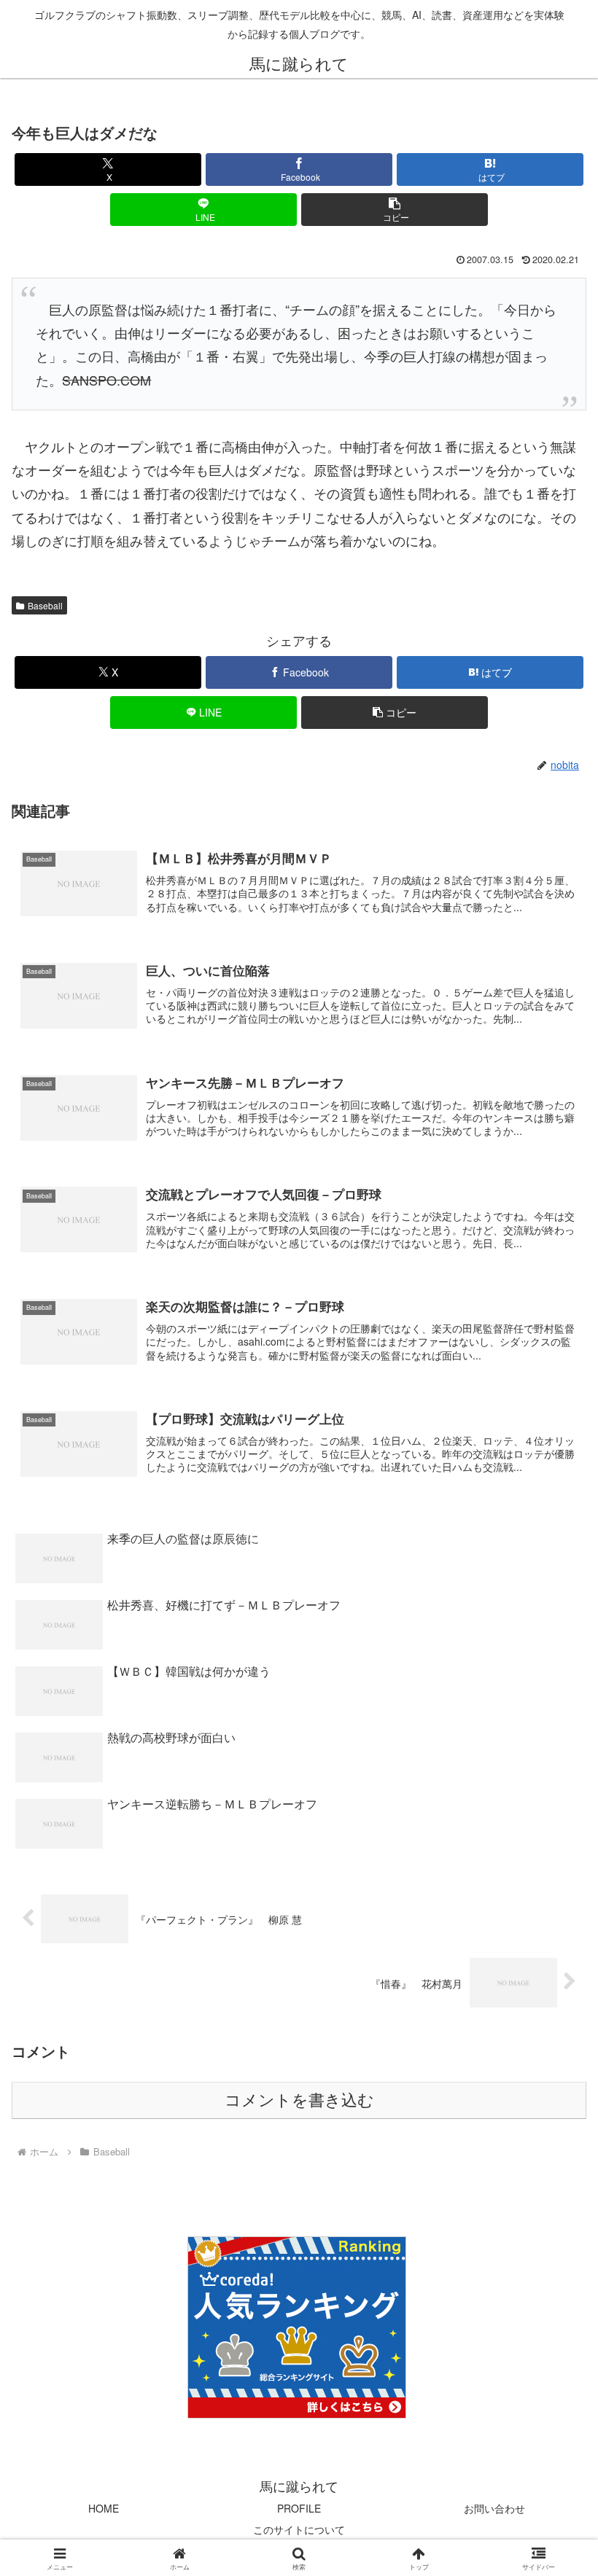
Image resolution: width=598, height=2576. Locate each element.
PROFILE (299, 2508)
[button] (395, 210)
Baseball (45, 605)
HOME (104, 2508)
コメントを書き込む (299, 2100)
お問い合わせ (494, 2508)
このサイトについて (299, 2529)
